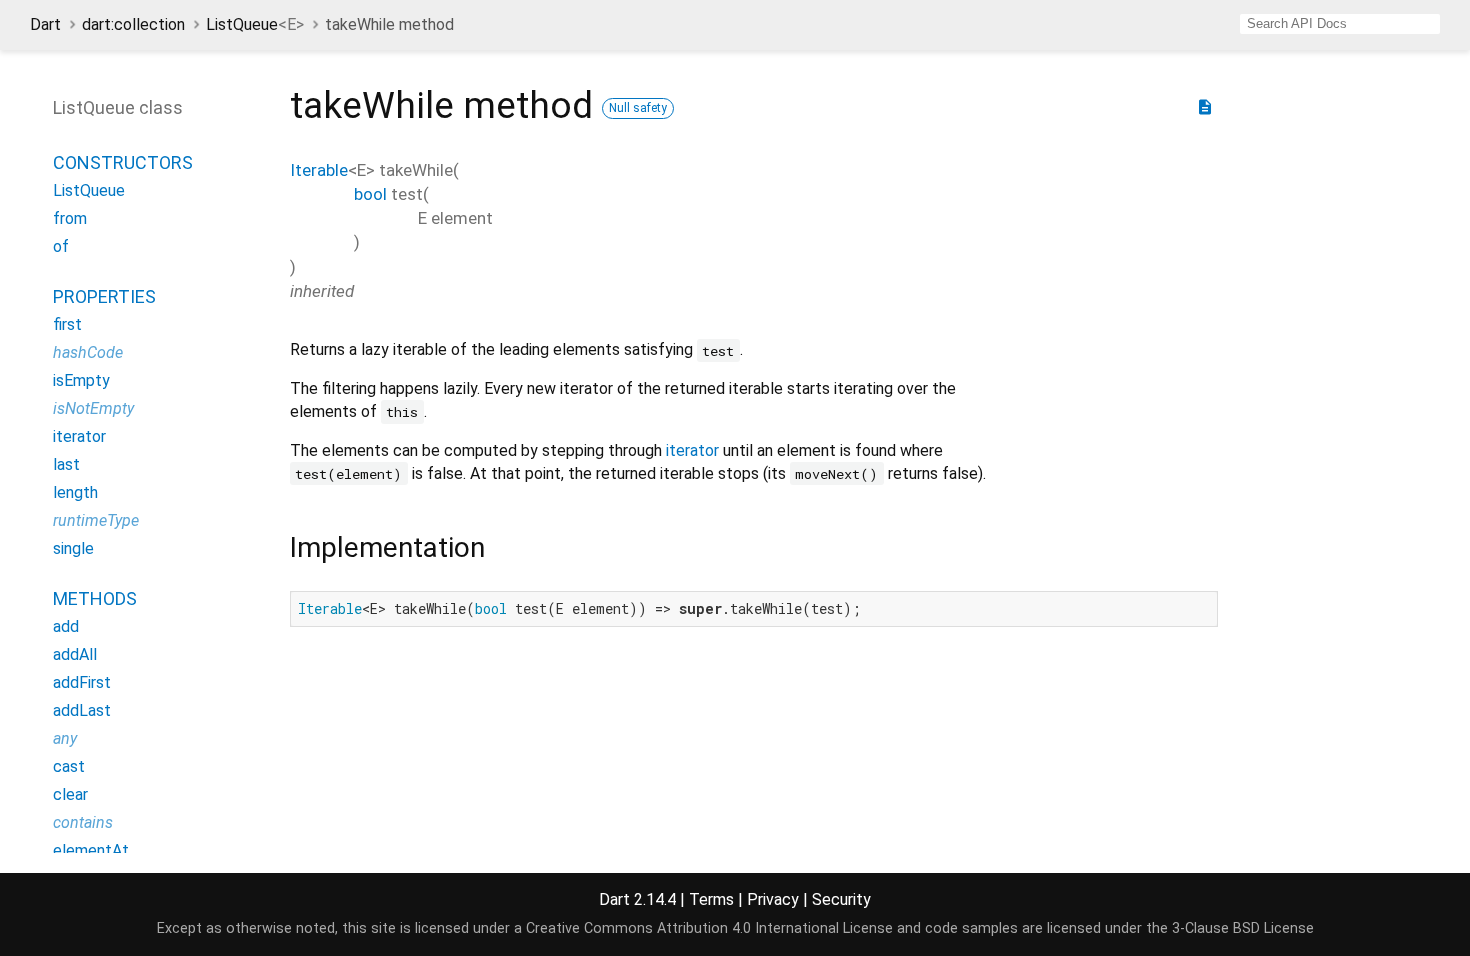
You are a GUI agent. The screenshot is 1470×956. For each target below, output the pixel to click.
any (65, 738)
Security (841, 899)
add (66, 626)
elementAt (91, 850)
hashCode (88, 352)
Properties (104, 296)
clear (70, 794)
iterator (692, 450)
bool (370, 194)
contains (83, 822)
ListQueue (255, 24)
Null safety (638, 108)
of (61, 246)
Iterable (319, 170)
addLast (82, 710)
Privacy (773, 899)
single (73, 548)
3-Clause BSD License (1243, 928)
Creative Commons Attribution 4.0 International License (709, 928)
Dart (45, 24)
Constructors (123, 162)
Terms (711, 899)
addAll (75, 654)
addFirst (82, 682)
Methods (95, 598)
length (75, 492)
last (66, 464)
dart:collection (133, 24)
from (70, 218)
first (67, 324)
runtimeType (96, 520)
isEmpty (81, 380)
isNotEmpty (93, 408)
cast (69, 766)
